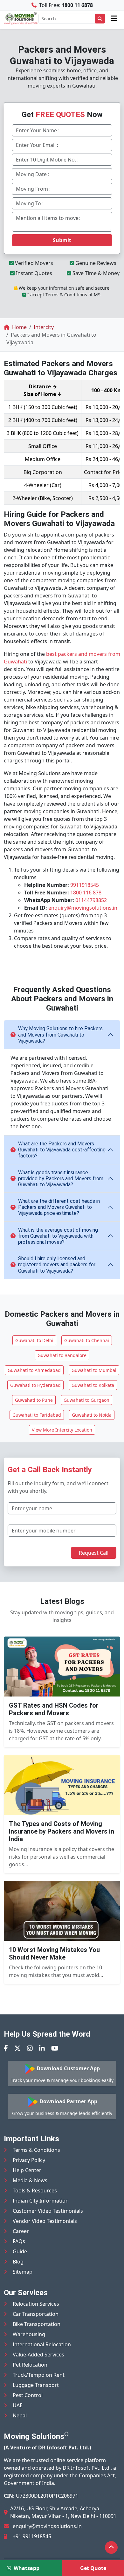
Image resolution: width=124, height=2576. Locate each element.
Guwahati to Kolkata (93, 1385)
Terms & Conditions (36, 2150)
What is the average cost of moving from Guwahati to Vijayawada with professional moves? (58, 1236)
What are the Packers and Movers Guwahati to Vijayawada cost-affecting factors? (62, 1150)
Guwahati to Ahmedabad (34, 1370)
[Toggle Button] (114, 18)
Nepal (20, 2415)
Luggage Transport (36, 2385)
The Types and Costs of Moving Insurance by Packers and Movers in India (62, 1831)
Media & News (30, 2180)
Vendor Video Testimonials (45, 2221)
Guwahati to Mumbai (94, 1370)
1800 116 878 (86, 893)
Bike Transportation (37, 2324)
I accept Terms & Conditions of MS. (65, 295)
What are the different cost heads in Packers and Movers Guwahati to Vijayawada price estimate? (59, 1207)
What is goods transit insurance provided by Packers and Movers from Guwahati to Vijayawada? (61, 1179)
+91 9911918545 (32, 2536)
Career (21, 2231)
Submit (62, 240)
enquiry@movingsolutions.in (83, 908)
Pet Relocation (30, 2365)
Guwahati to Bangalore (62, 1355)
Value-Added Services (38, 2355)
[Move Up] (111, 2547)
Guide (20, 2251)
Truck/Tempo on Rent (39, 2375)
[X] (17, 2048)
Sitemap (23, 2272)
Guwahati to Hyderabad (35, 1385)
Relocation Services (36, 2304)
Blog (18, 2262)
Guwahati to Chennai (87, 1340)
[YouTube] (55, 2048)
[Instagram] (30, 2048)
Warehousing (29, 2334)
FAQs (19, 2241)
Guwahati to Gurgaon (86, 1400)
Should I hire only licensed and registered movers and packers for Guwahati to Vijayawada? (57, 1265)
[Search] (100, 19)
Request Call (94, 1553)
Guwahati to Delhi (34, 1340)
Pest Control (28, 2395)
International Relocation (42, 2344)
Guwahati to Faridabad (37, 1415)
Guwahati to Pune (34, 1400)
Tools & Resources (35, 2191)
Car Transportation (36, 2314)
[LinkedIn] (42, 2048)
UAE (18, 2405)
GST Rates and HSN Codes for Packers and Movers (54, 1709)
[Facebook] (6, 2048)
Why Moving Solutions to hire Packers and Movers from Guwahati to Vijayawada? (60, 1034)
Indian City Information (41, 2201)
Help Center (27, 2170)
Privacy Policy (29, 2160)
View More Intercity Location (62, 1430)
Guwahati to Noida (92, 1415)
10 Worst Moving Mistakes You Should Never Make (54, 1953)
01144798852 (91, 900)
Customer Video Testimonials (48, 2211)
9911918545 (85, 885)
